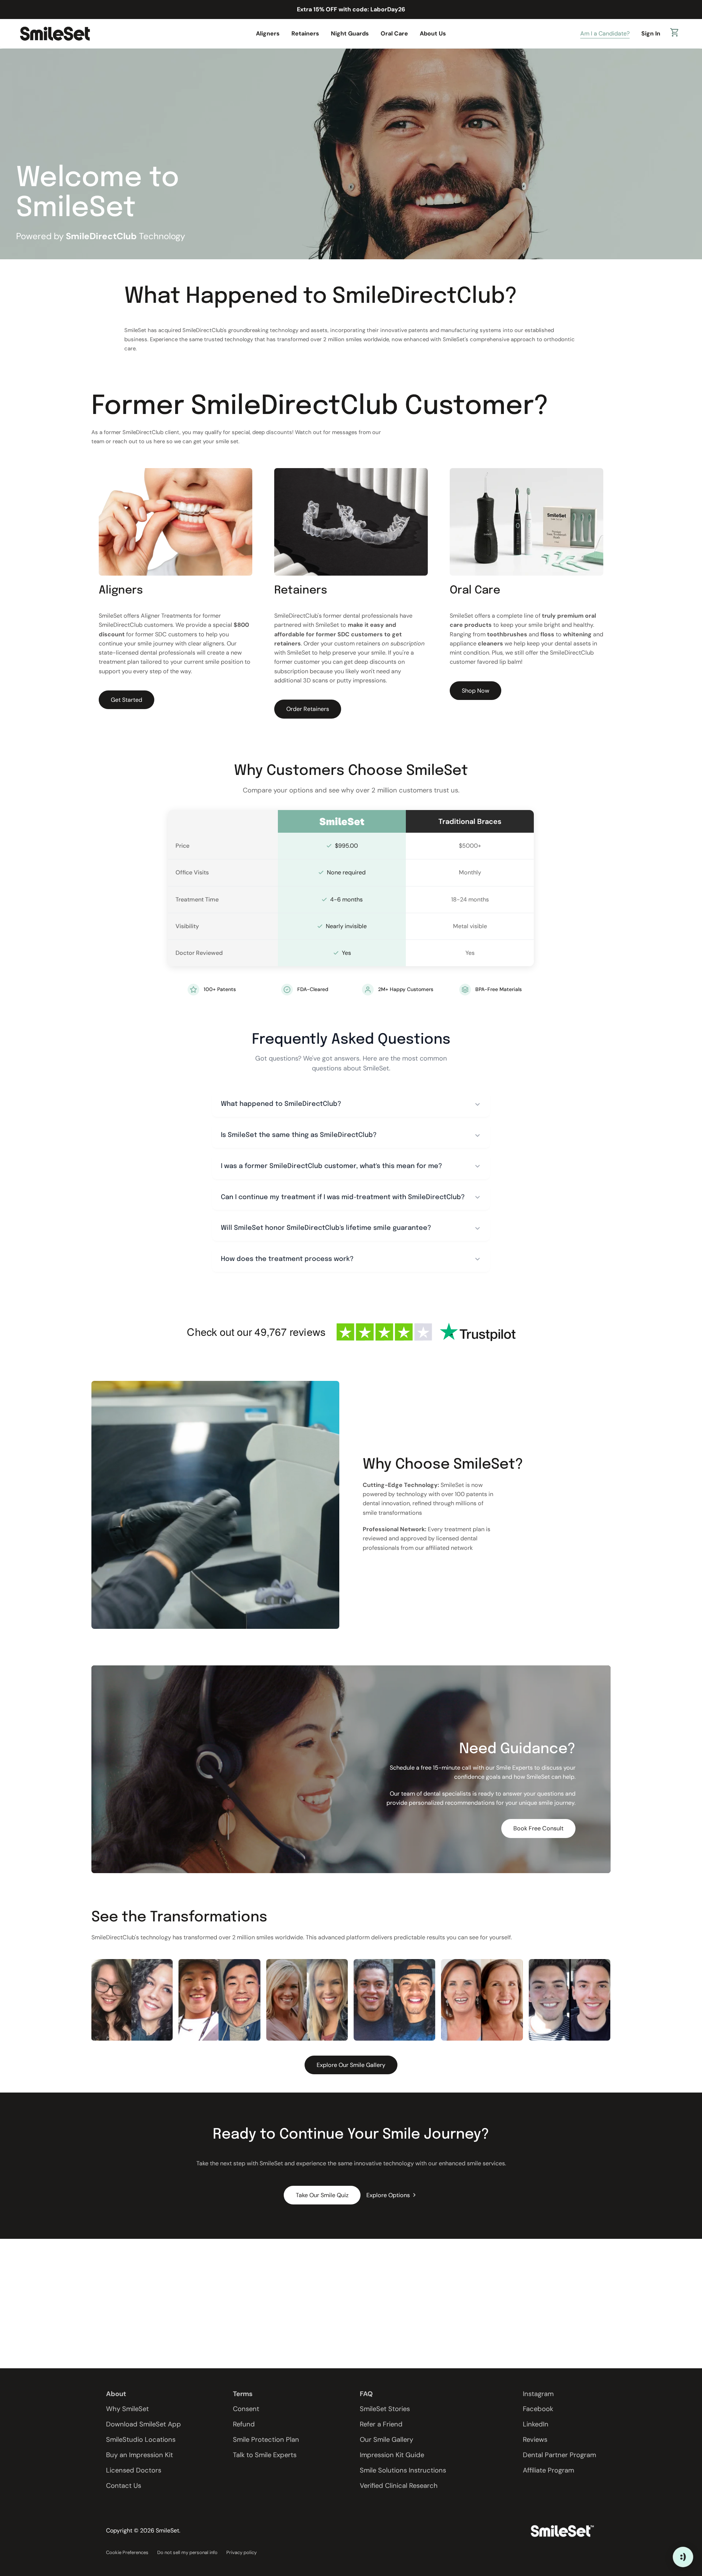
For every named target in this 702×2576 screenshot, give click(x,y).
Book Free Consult (538, 1828)
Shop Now (475, 691)
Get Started (127, 700)
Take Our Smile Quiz (322, 2195)
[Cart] (675, 34)
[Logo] (55, 33)
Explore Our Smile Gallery (351, 2065)
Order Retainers (308, 709)
